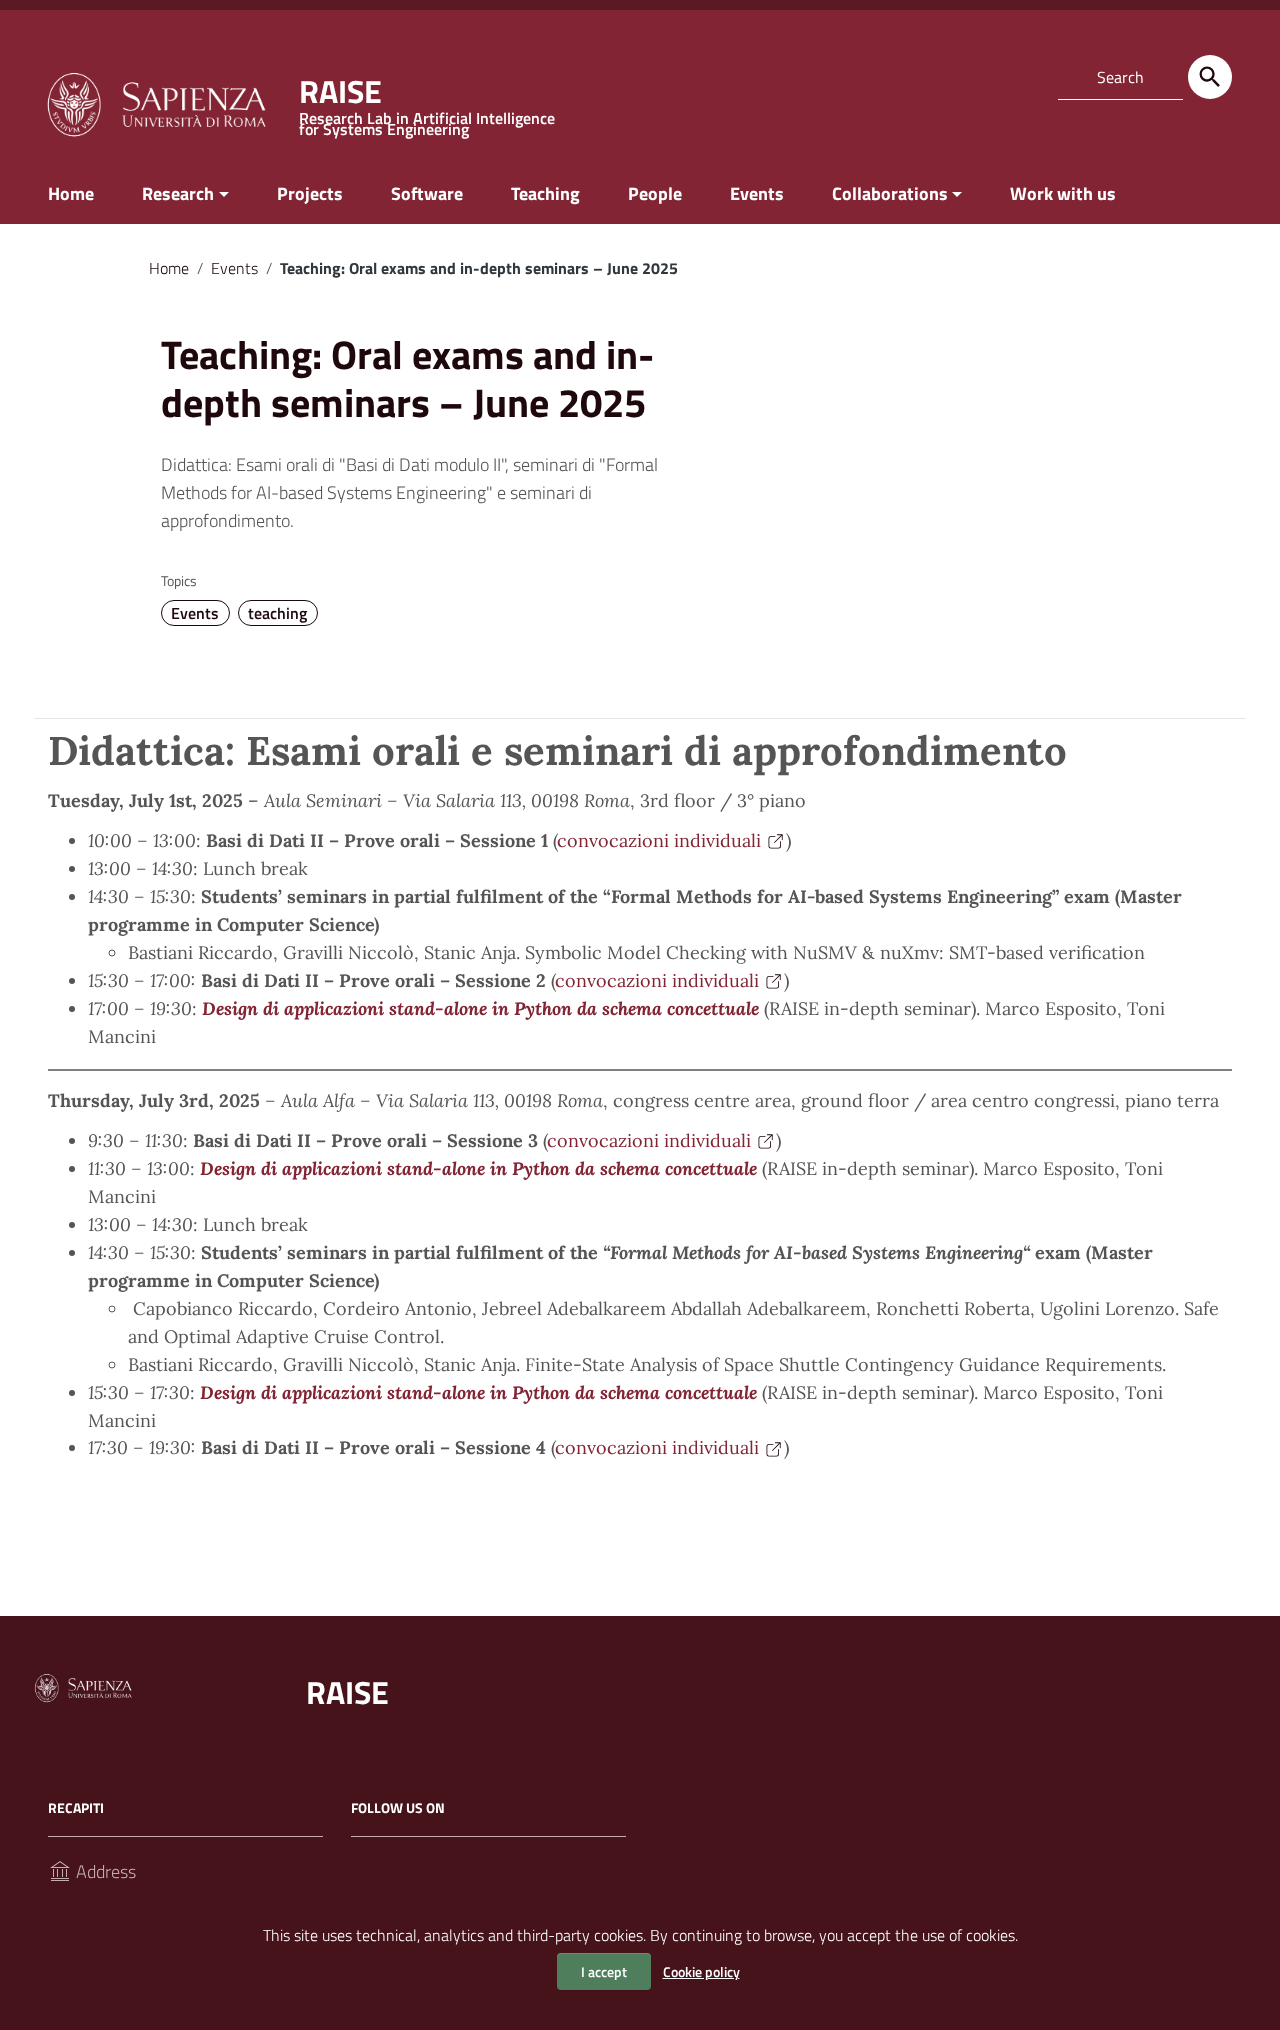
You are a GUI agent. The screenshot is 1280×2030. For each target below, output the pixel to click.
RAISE (347, 1692)
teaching (277, 613)
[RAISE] (156, 102)
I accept (604, 1971)
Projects (310, 193)
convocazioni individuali (659, 840)
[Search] (1210, 77)
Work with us (1063, 193)
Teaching (545, 193)
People (655, 193)
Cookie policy (701, 1971)
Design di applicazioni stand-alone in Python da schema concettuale (480, 1008)
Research (178, 193)
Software (427, 193)
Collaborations (890, 193)
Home (71, 193)
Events (757, 193)
